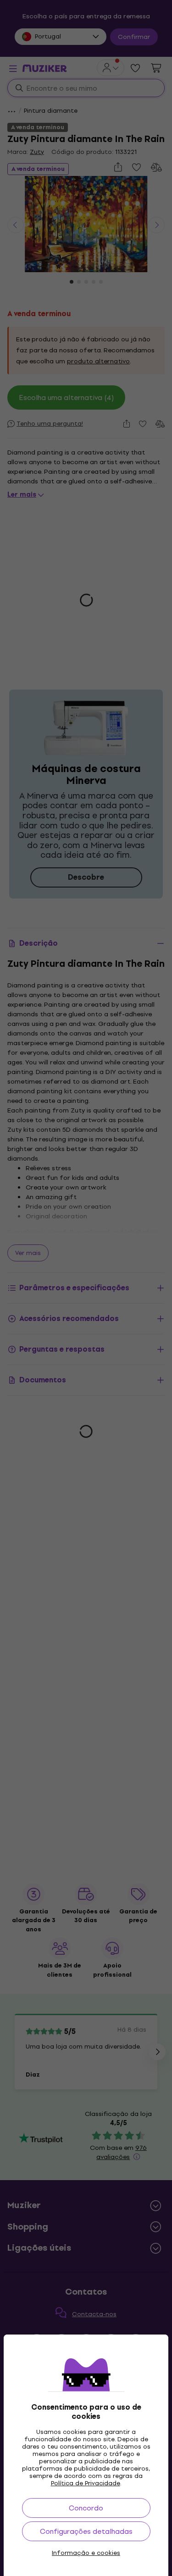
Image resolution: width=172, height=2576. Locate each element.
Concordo (86, 2508)
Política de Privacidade (86, 2483)
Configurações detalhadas (86, 2531)
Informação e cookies (86, 2553)
